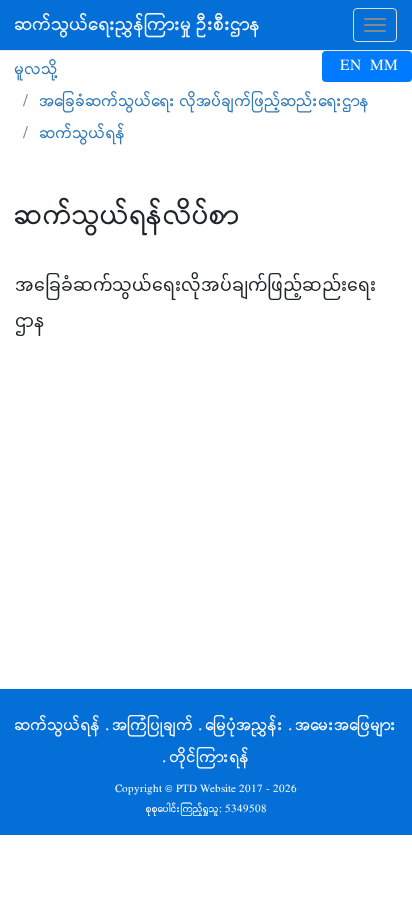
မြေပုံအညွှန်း (245, 725)
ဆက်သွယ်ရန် (58, 725)
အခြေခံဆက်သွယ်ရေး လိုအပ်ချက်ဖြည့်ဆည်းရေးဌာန (205, 101)
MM (384, 66)
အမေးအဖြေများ (346, 725)
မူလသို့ (36, 69)
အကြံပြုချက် (153, 725)
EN (350, 66)
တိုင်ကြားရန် (210, 757)
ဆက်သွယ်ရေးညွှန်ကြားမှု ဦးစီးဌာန (138, 25)
